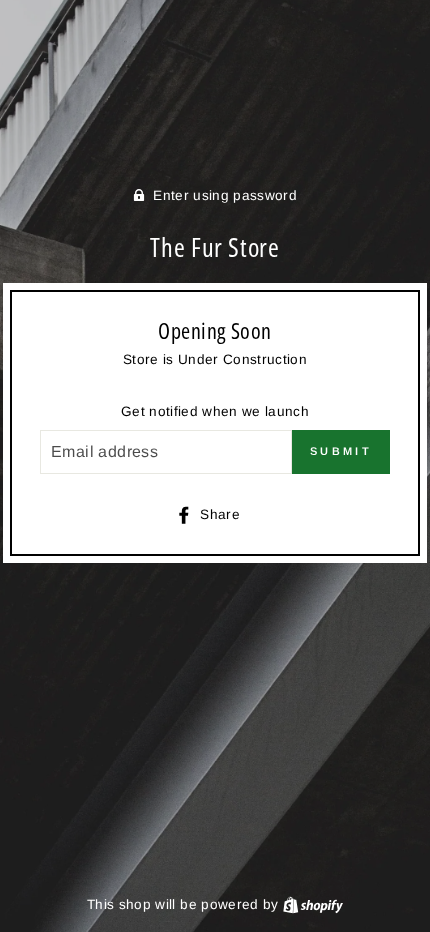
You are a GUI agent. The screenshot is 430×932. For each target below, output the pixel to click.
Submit (341, 451)
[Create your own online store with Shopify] (313, 904)
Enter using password (225, 195)
